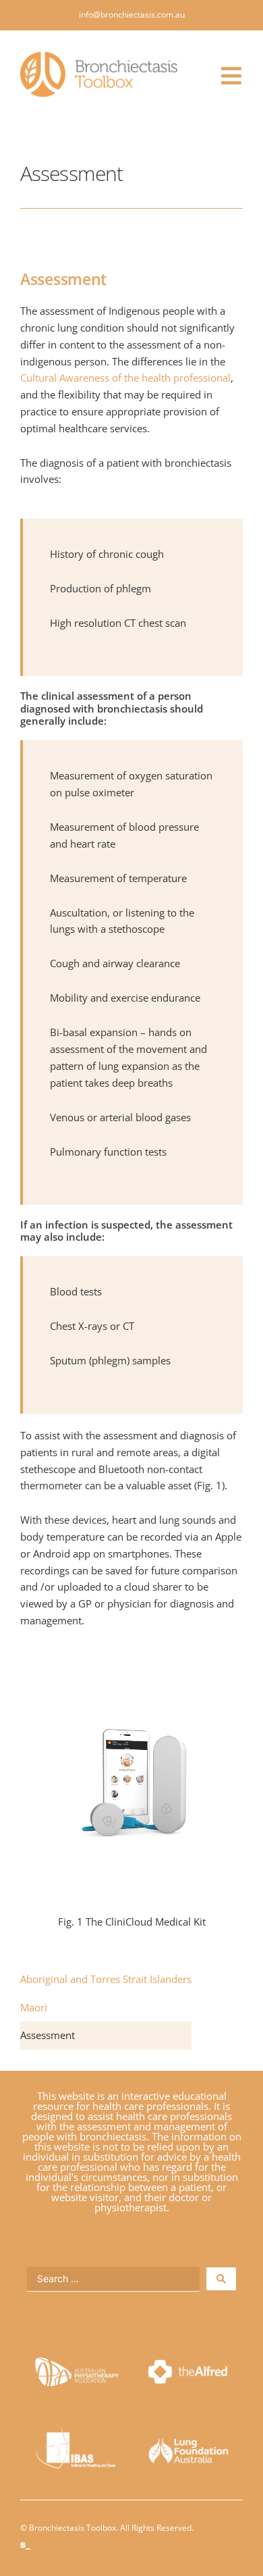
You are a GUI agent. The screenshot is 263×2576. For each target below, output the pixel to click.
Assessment (48, 2035)
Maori (34, 2007)
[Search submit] (221, 2279)
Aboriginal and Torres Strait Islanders (106, 1979)
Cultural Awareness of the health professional (125, 378)
